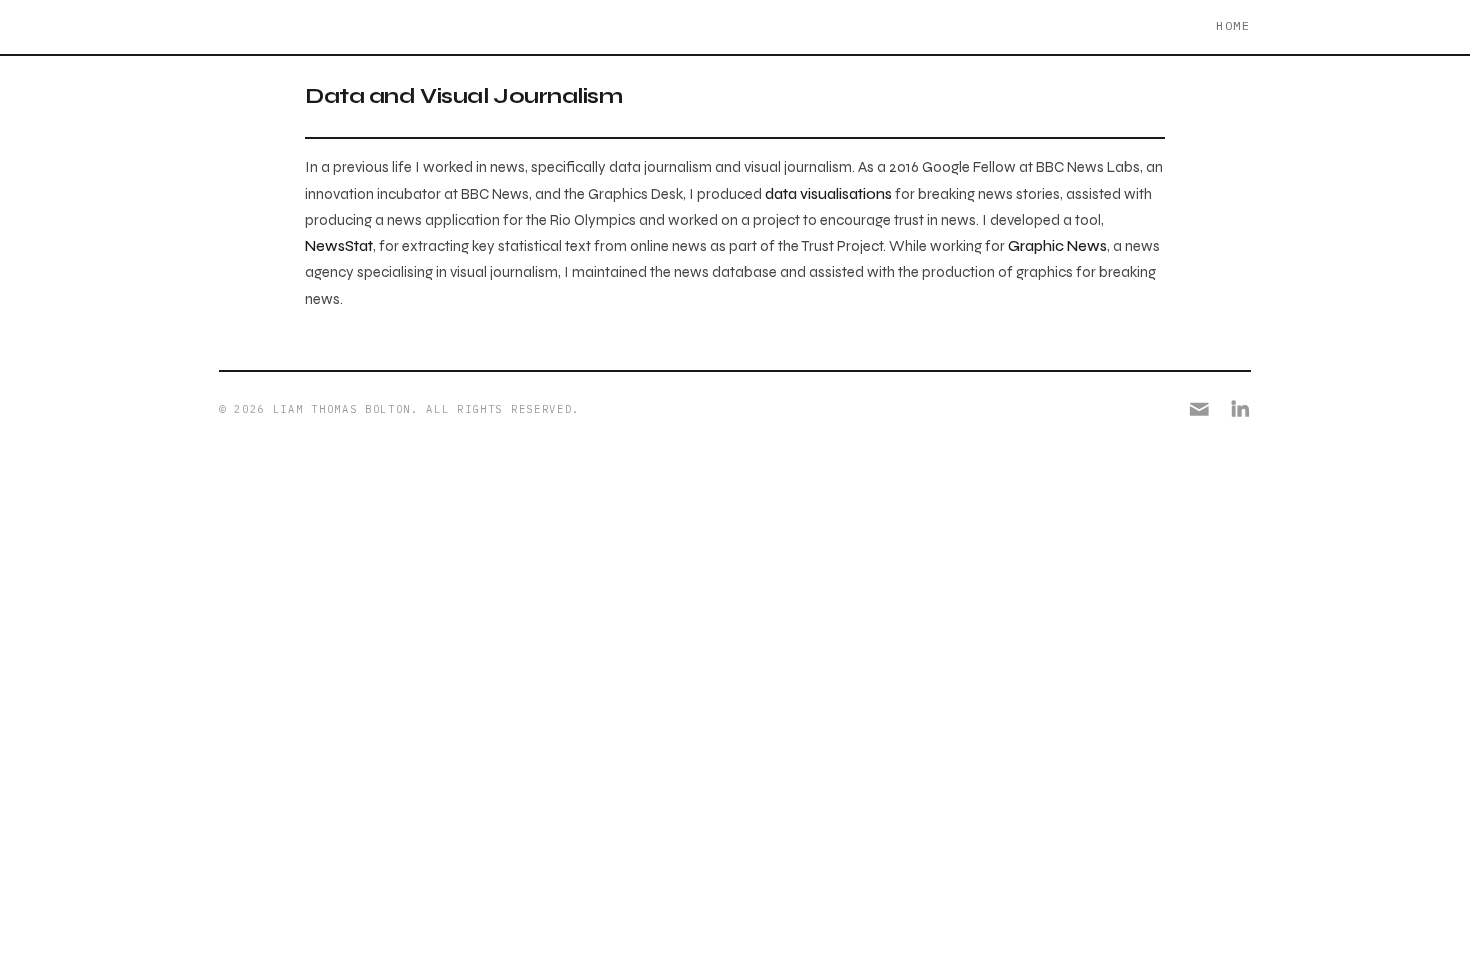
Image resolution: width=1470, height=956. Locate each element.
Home (1233, 25)
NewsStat (339, 246)
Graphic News (1057, 246)
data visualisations (828, 194)
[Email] (1199, 409)
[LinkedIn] (1240, 409)
